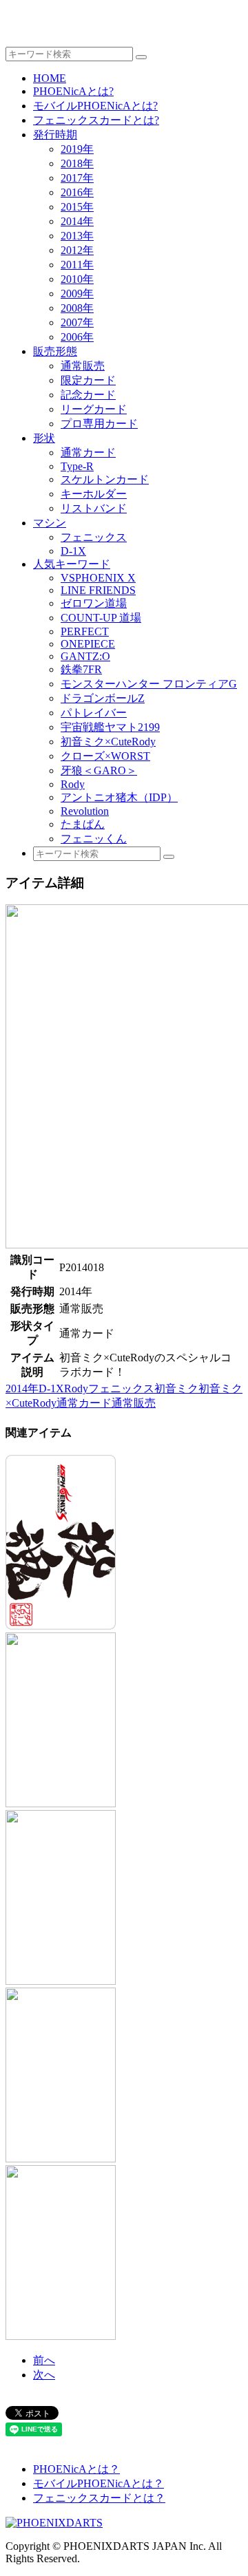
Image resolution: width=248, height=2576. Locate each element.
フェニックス (94, 537)
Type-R (77, 466)
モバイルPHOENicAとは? (95, 106)
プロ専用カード (99, 424)
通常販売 (83, 366)
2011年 (77, 265)
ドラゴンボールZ (103, 698)
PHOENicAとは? (73, 91)
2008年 (77, 308)
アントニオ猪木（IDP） (119, 797)
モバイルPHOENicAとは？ (99, 2483)
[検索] (141, 57)
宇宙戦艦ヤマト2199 (110, 727)
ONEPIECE (88, 644)
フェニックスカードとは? (96, 120)
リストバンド (94, 508)
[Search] (169, 857)
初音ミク (176, 1388)
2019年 (77, 149)
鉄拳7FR (81, 669)
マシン (50, 523)
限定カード (88, 380)
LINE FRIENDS (98, 590)
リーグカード (94, 409)
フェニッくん (94, 839)
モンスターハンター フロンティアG (149, 684)
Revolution (85, 811)
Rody (73, 784)
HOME (50, 78)
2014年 (77, 221)
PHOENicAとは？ (76, 2469)
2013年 (77, 236)
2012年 (77, 250)
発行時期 (55, 135)
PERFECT (85, 631)
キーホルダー (94, 494)
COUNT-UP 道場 (101, 618)
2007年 (77, 322)
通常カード (88, 453)
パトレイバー (94, 713)
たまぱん (83, 824)
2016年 (77, 192)
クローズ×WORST (105, 756)
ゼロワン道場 (94, 603)
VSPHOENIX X (98, 578)
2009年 (77, 294)
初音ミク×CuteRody (108, 742)
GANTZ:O (85, 656)
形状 (44, 438)
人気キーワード (72, 564)
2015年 (77, 207)
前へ (44, 2360)
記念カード (88, 395)
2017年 (77, 178)
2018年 (77, 163)
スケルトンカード (105, 479)
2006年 (77, 337)
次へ (44, 2375)
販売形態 (55, 351)
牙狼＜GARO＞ (99, 770)
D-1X (73, 551)
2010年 (77, 279)
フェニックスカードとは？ (99, 2498)
